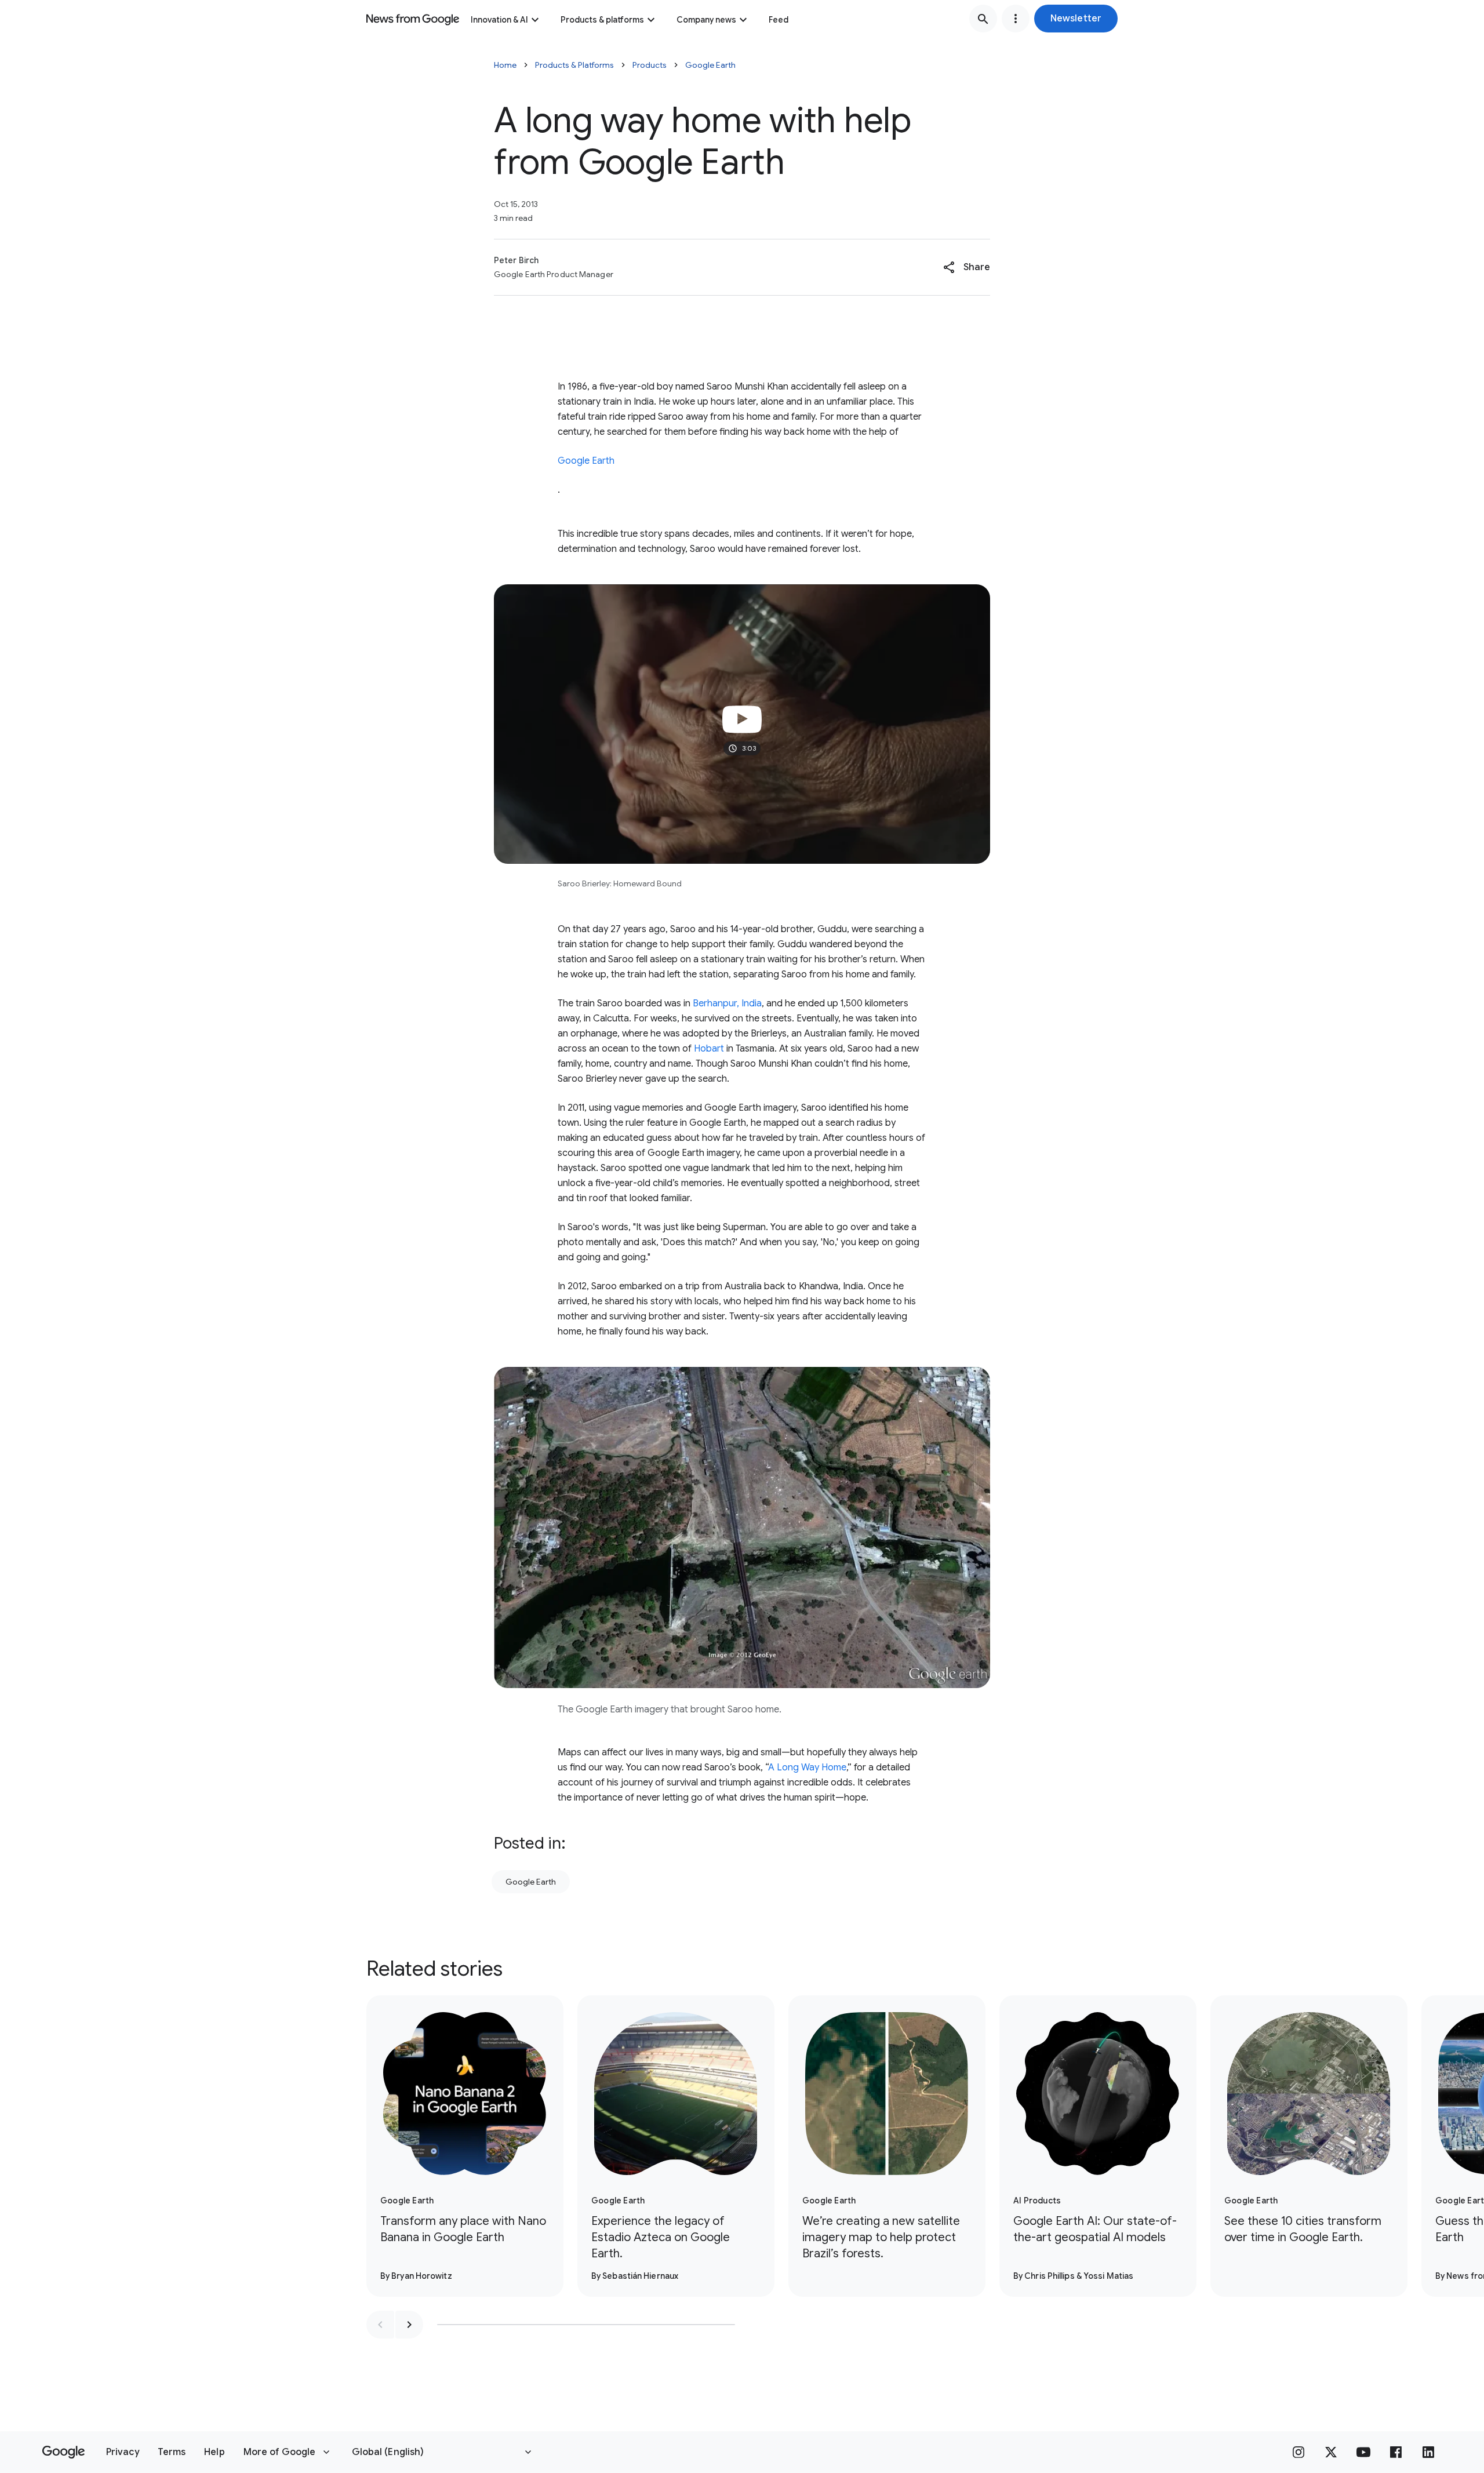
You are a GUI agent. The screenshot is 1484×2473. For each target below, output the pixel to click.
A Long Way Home (807, 1768)
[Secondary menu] (1016, 19)
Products (650, 65)
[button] (1076, 19)
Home (505, 65)
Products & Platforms (574, 65)
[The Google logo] (63, 2452)
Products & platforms (602, 20)
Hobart (709, 1049)
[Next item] (409, 2325)
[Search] (983, 19)
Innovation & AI (499, 20)
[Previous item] (380, 2325)
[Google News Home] (413, 19)
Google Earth (710, 65)
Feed (779, 20)
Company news (706, 20)
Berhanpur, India (727, 1003)
